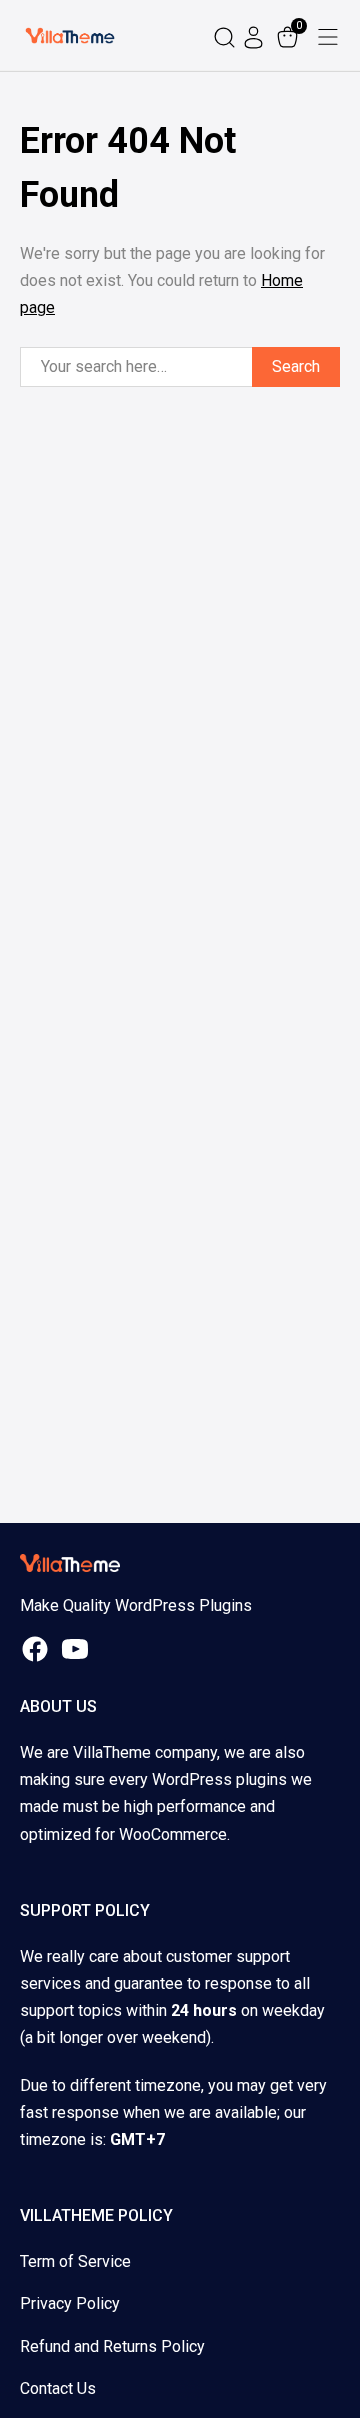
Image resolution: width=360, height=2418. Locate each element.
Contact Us (58, 2388)
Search (296, 366)
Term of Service (75, 2261)
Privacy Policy (70, 2303)
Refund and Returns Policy (112, 2346)
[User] (256, 35)
